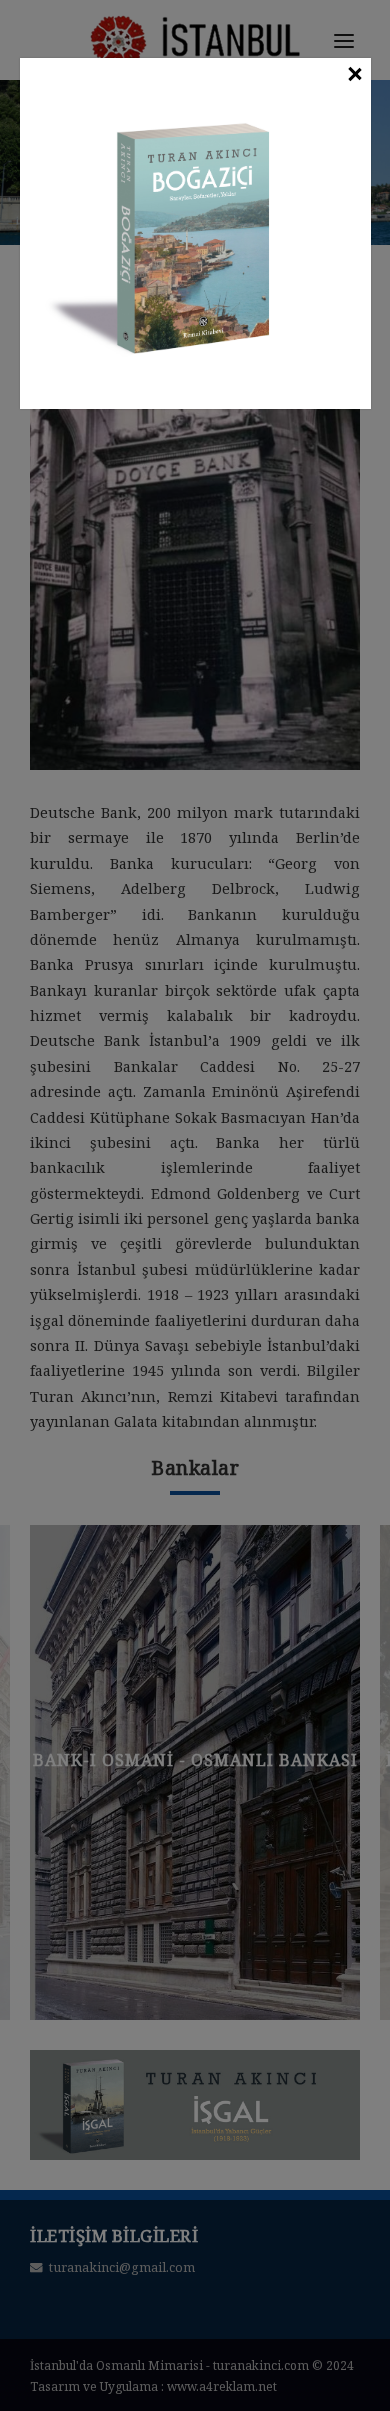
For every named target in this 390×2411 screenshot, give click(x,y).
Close (354, 75)
